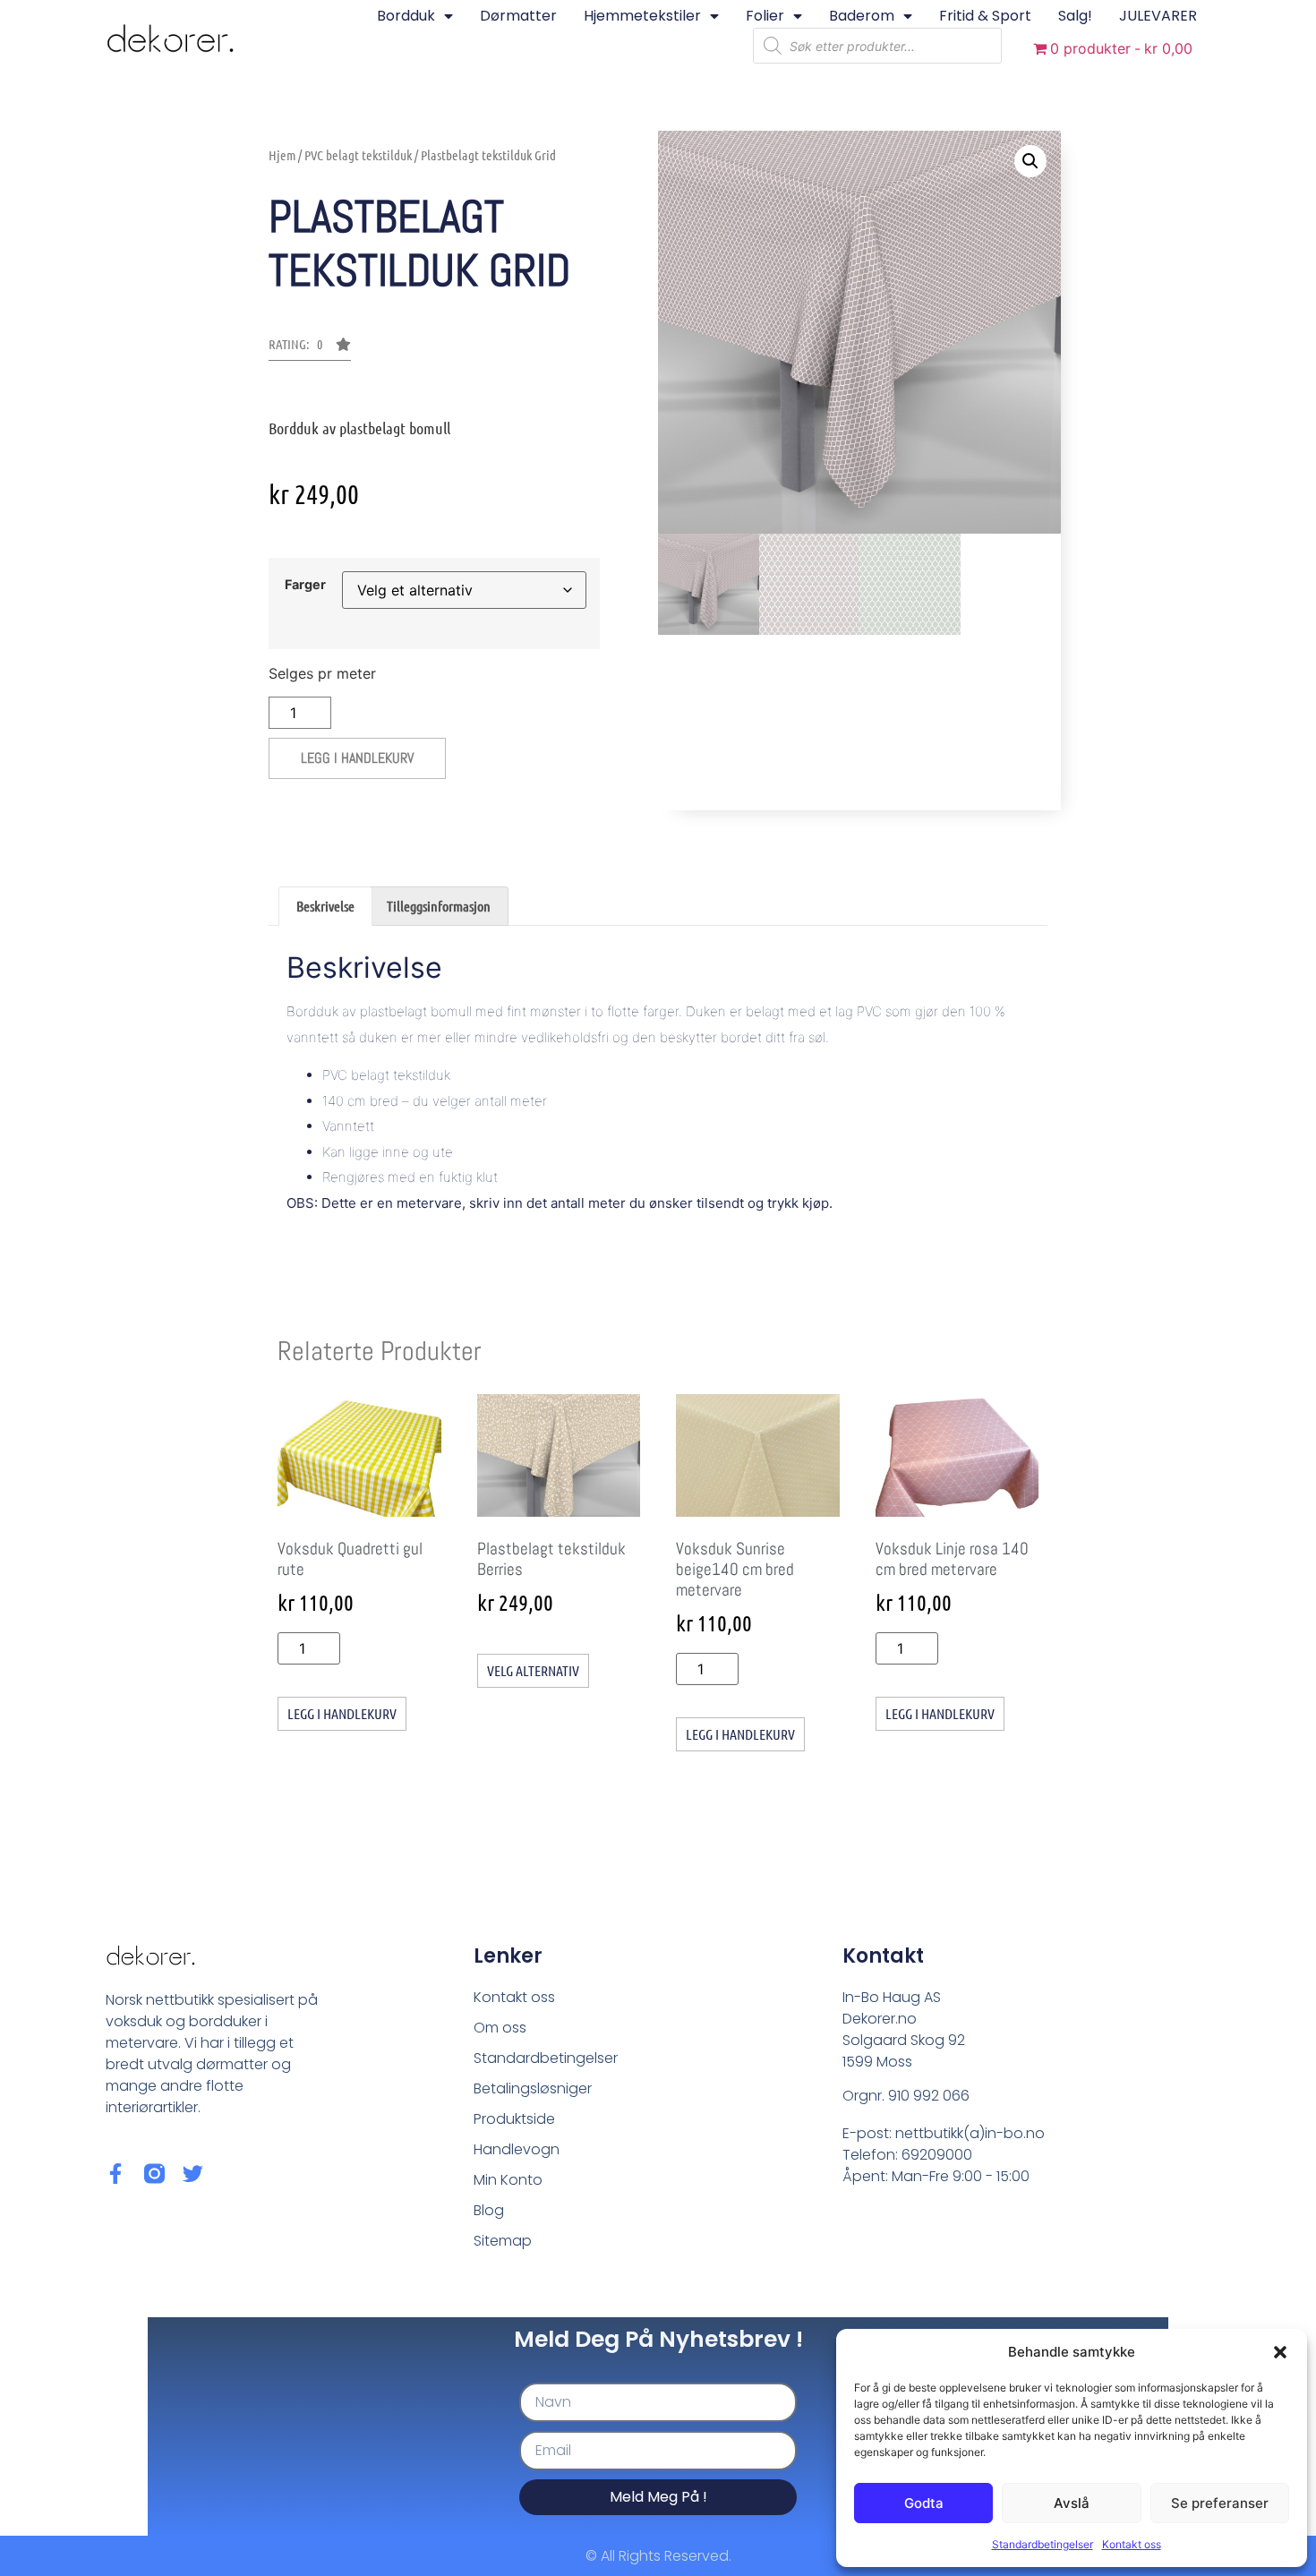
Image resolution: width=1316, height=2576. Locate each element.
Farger (305, 585)
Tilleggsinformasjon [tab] (439, 906)
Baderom (862, 16)
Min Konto (508, 2180)
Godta (924, 2503)
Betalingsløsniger (533, 2088)
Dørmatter (518, 16)
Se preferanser (1220, 2503)
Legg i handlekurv (357, 758)
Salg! (1075, 16)
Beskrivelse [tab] (325, 906)
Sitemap (503, 2241)
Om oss (500, 2028)
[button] (1280, 2352)
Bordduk (406, 16)
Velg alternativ (533, 1670)
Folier (765, 16)
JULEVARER (1158, 16)
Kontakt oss (1132, 2544)
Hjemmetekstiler (642, 16)
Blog (489, 2210)
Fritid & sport (985, 16)
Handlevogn (517, 2149)
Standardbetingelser (1043, 2544)
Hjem (282, 155)
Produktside (514, 2119)
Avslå (1072, 2503)
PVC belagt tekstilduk (358, 155)
